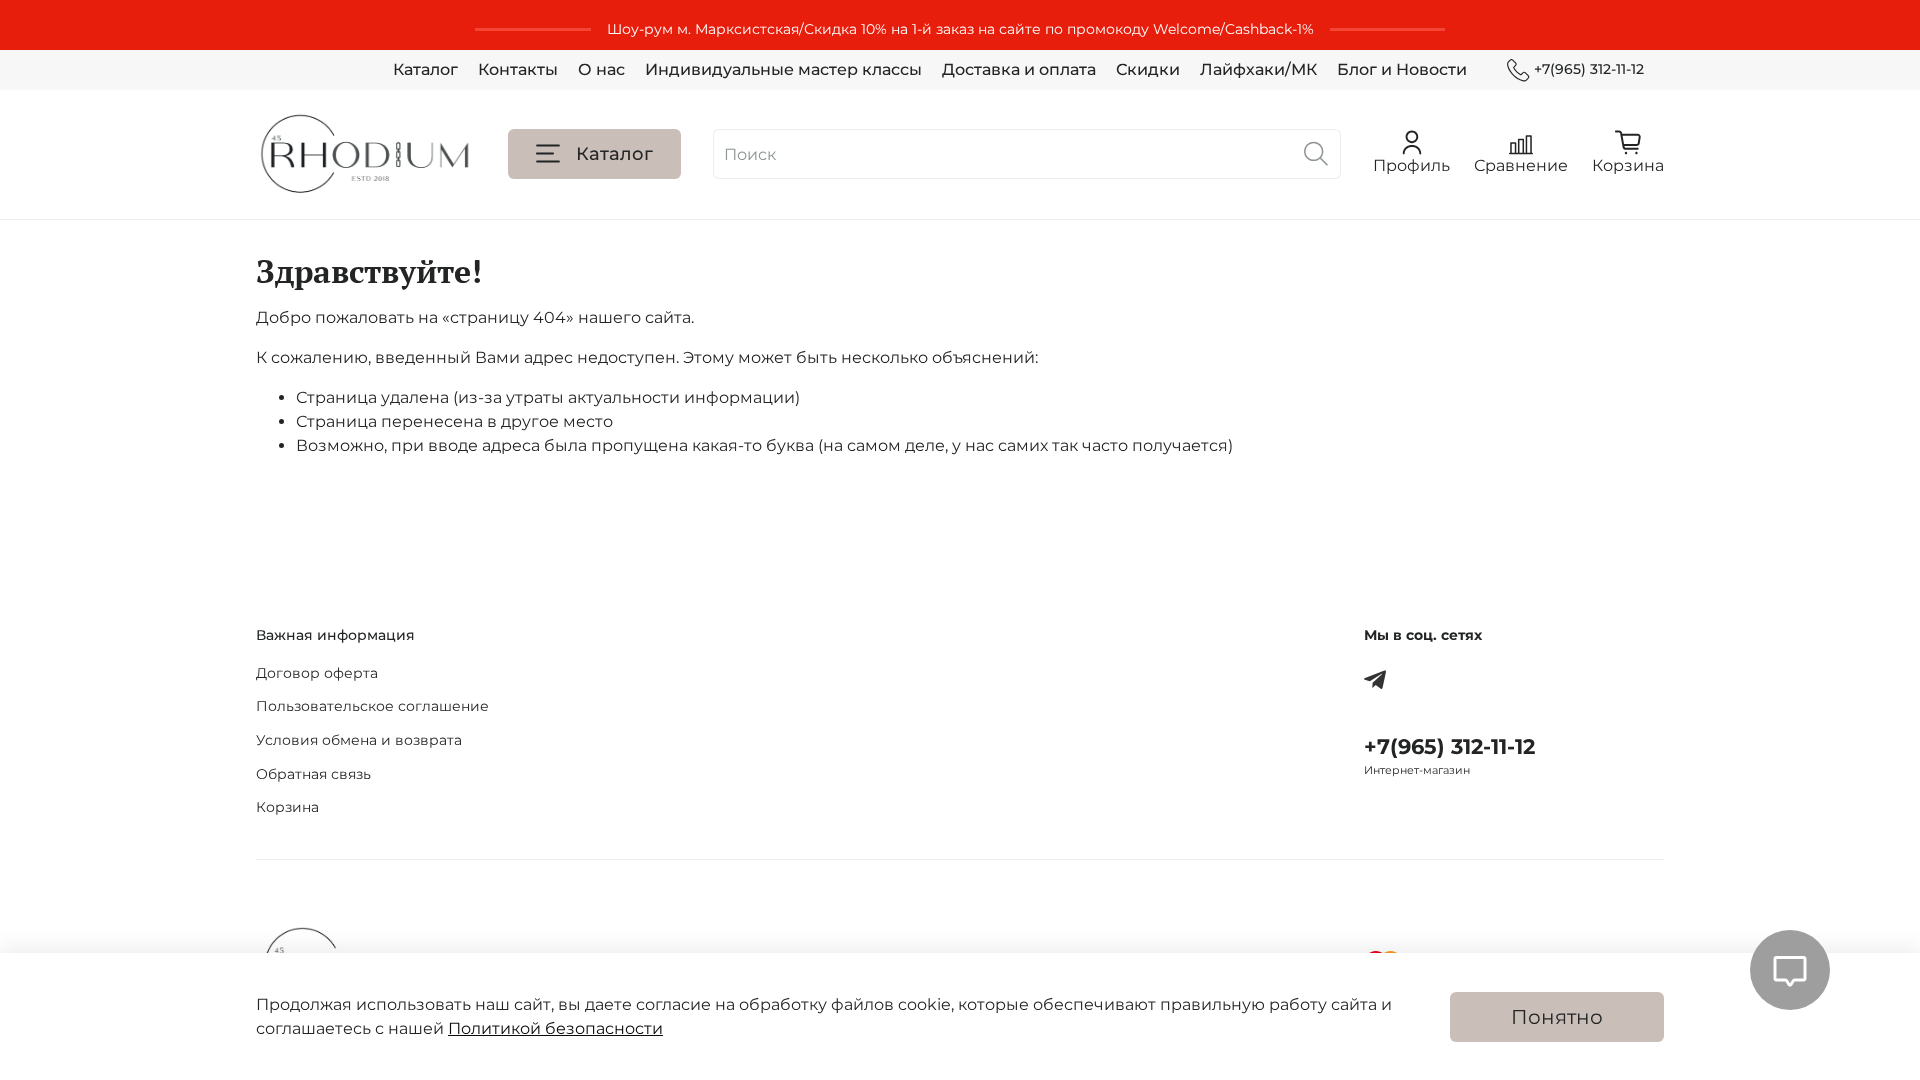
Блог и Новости (1402, 69)
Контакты (518, 69)
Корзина (287, 807)
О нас (601, 69)
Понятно (1557, 1017)
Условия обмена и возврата (359, 740)
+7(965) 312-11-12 (1589, 69)
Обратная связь (313, 774)
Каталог (425, 69)
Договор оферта (317, 673)
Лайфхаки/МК (1258, 69)
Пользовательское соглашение (372, 706)
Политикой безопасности (555, 1028)
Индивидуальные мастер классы (783, 69)
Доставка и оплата (1019, 69)
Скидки (1148, 69)
